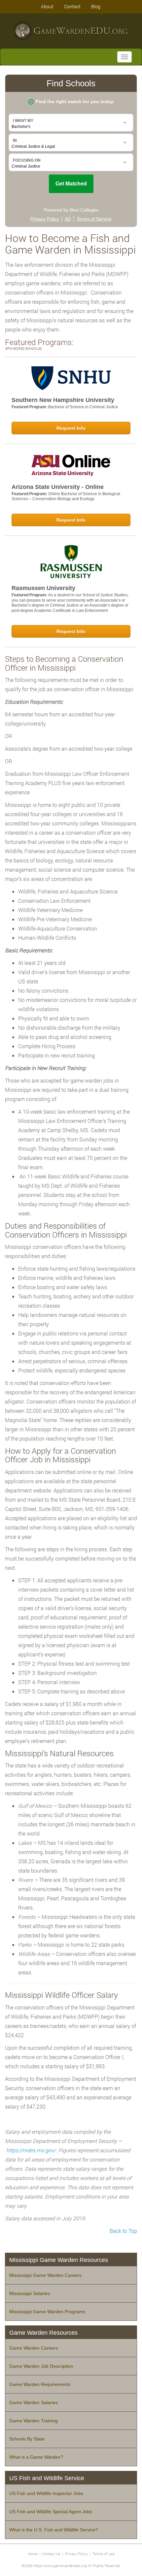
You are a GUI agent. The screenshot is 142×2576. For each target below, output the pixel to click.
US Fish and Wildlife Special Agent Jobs (51, 2512)
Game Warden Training (34, 2421)
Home (33, 2554)
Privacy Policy (76, 2554)
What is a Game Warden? (36, 2457)
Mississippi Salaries (30, 2293)
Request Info (71, 428)
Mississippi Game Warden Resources (59, 2260)
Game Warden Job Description (41, 2366)
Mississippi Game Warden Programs (47, 2312)
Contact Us (51, 2554)
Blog (96, 6)
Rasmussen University (43, 588)
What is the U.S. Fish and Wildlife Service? (54, 2530)
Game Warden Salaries (34, 2402)
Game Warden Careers (34, 2348)
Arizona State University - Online (58, 487)
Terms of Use (104, 2554)
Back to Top (123, 2231)
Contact (72, 6)
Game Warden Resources (43, 2333)
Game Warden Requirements (40, 2384)
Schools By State (27, 2439)
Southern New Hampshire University (63, 400)
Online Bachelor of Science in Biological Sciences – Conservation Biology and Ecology (66, 496)
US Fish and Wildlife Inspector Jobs (46, 2493)
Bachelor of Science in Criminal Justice (83, 407)
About (47, 6)
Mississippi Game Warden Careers (45, 2275)
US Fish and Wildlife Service (47, 2478)
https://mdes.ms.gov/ (31, 2150)
